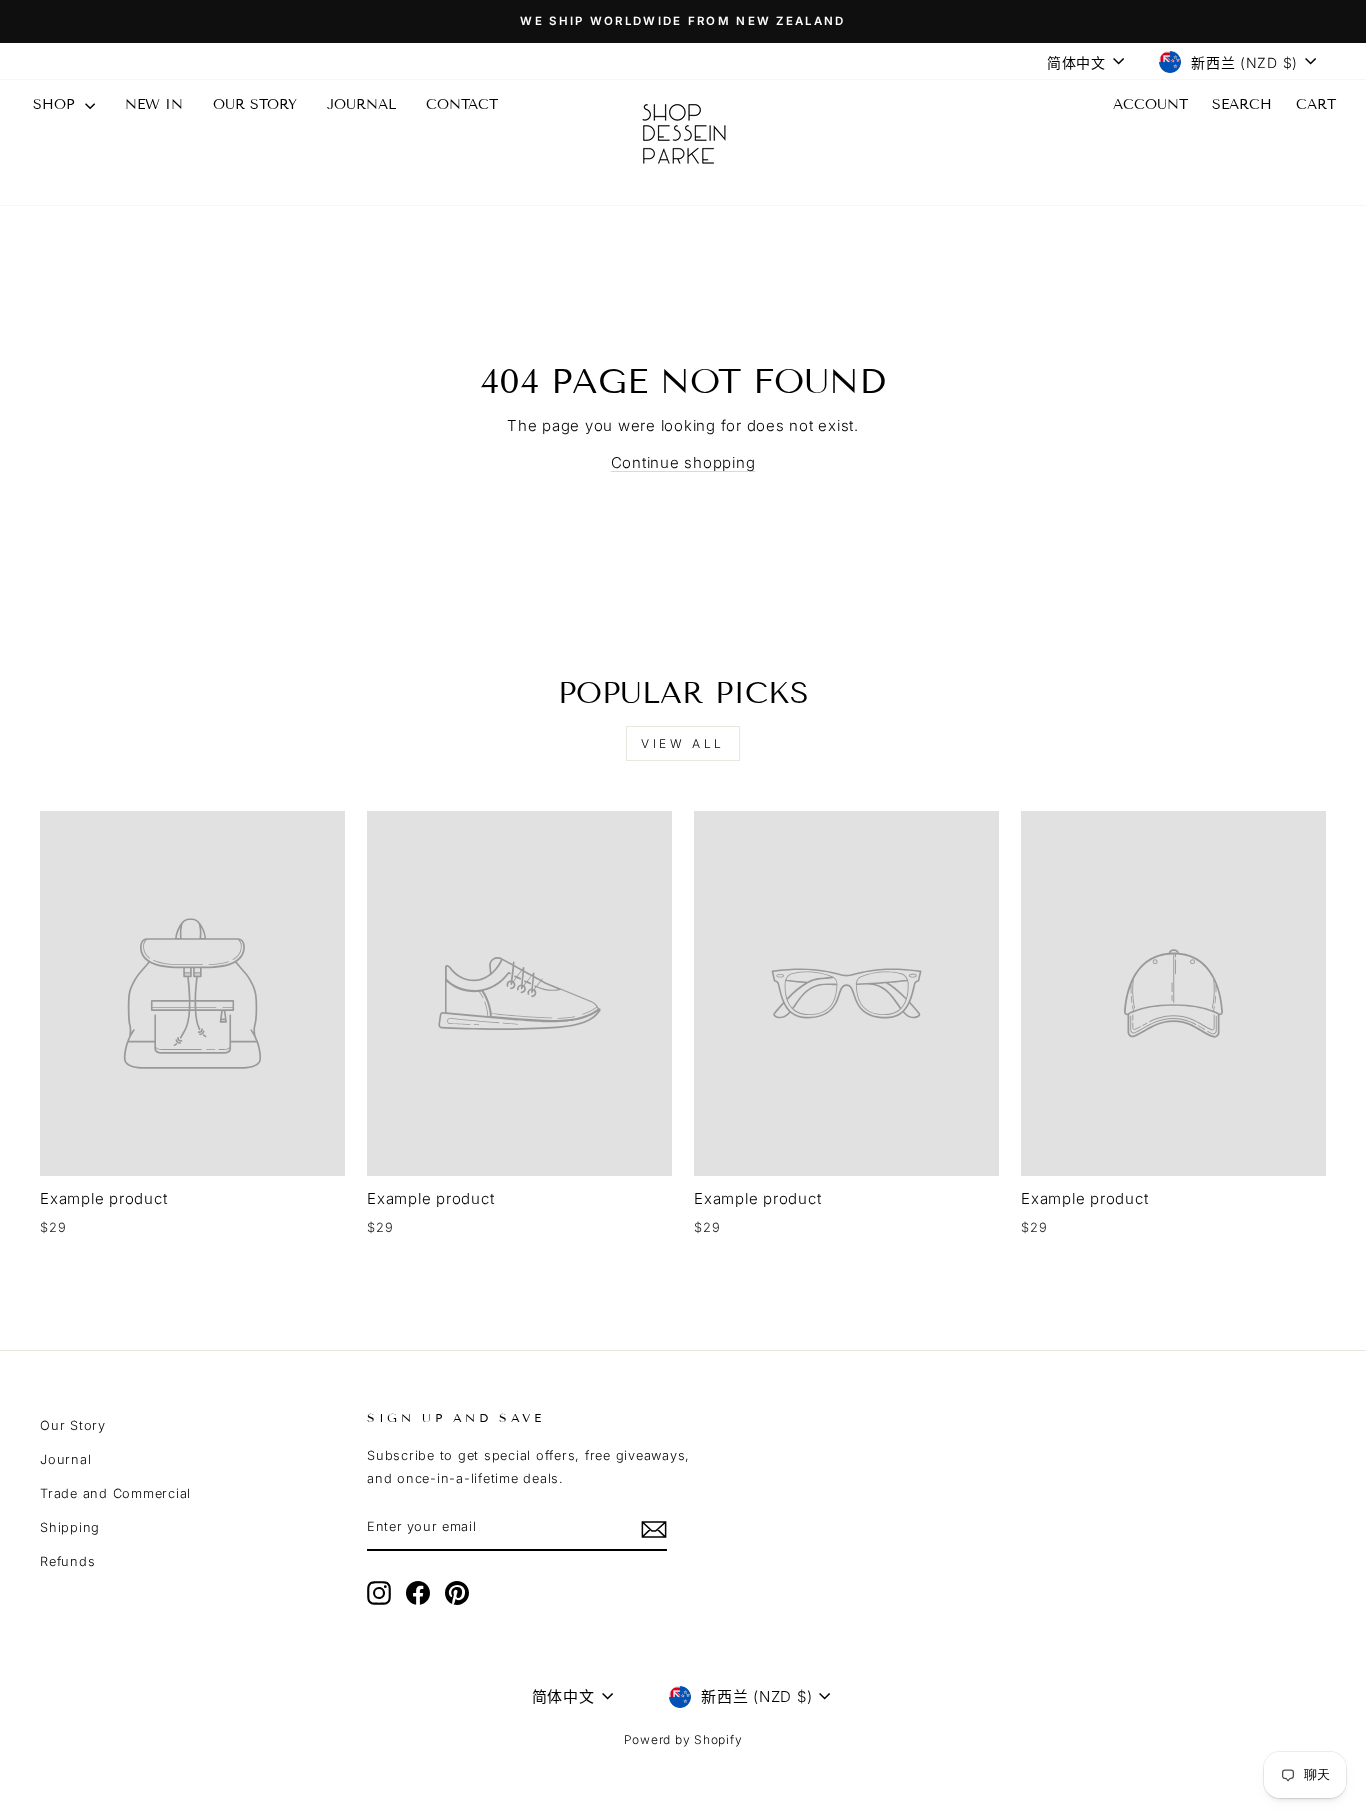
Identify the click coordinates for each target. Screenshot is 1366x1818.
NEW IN (154, 104)
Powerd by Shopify (683, 1739)
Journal (65, 1459)
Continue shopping (683, 462)
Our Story (73, 1425)
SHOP (56, 104)
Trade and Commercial (115, 1493)
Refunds (67, 1561)
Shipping (70, 1527)
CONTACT (462, 104)
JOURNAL (361, 104)
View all (683, 743)
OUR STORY (255, 104)
